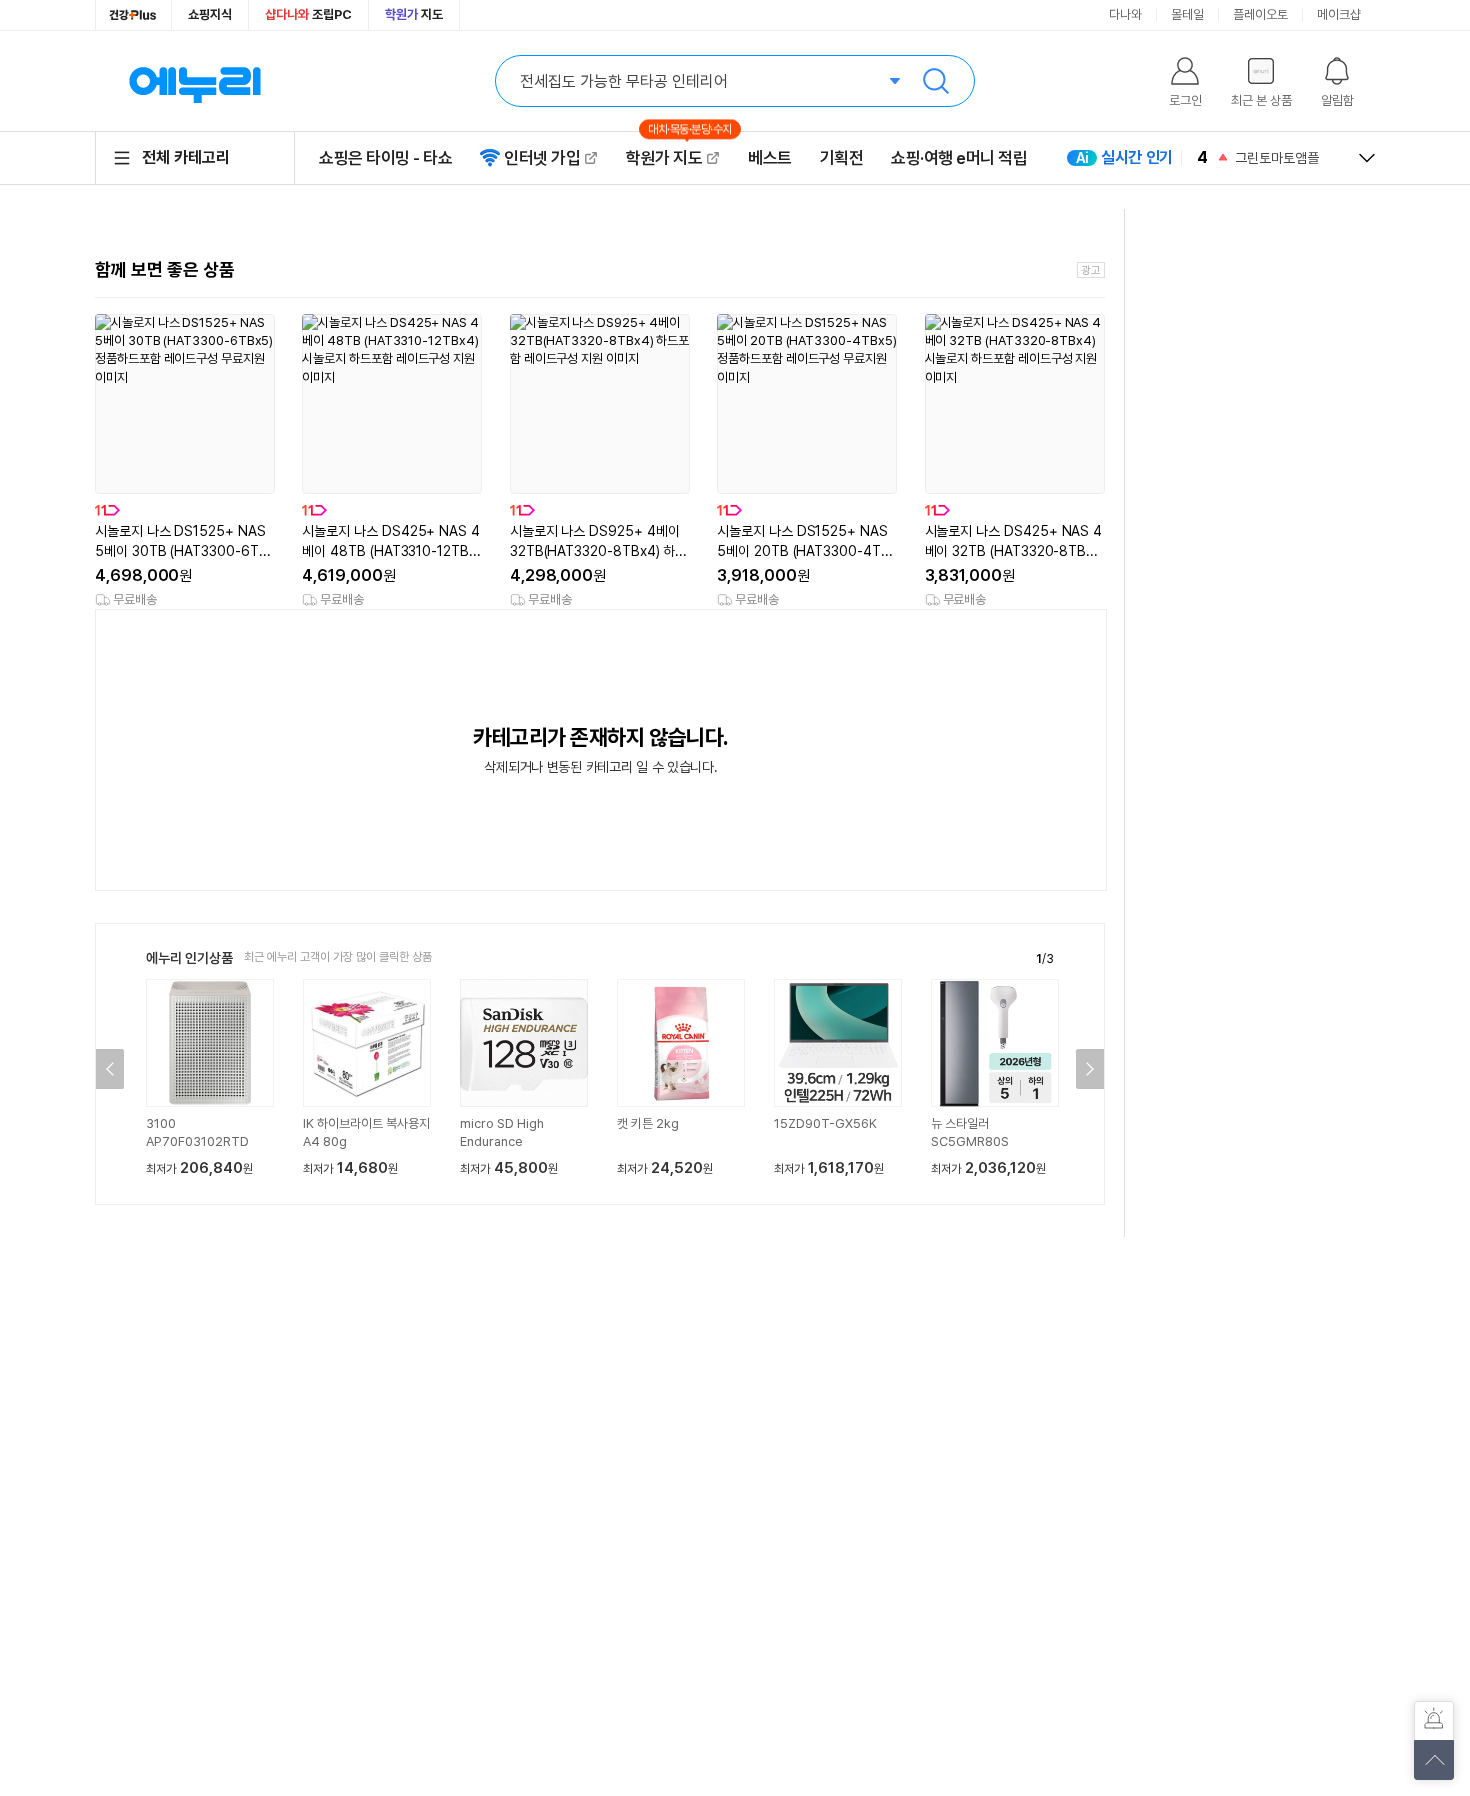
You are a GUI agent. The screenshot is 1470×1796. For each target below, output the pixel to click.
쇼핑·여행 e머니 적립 (959, 158)
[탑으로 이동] (1434, 1760)
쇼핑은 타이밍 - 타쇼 (385, 158)
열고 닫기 (1367, 158)
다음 (1090, 1069)
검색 (936, 81)
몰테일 (1187, 14)
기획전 (842, 158)
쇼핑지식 (210, 14)
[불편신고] (1434, 1721)
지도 (414, 14)
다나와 (1125, 14)
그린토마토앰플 (1277, 158)
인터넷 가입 (542, 158)
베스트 (770, 158)
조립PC (308, 14)
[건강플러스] (133, 15)
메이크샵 (1339, 14)
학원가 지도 (673, 157)
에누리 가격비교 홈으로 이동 (195, 81)
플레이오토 (1260, 14)
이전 (110, 1069)
